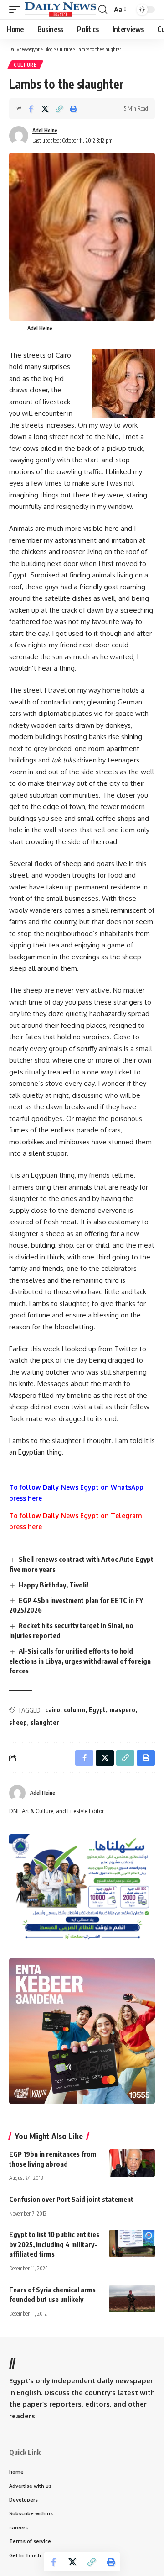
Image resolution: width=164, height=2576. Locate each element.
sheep (18, 1722)
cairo (53, 1710)
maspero (122, 1710)
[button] (17, 9)
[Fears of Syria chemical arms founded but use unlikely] (132, 2299)
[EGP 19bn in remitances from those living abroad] (132, 2163)
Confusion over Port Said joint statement (71, 2199)
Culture (25, 65)
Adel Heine (45, 130)
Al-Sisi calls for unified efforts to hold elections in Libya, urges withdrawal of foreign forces (80, 1661)
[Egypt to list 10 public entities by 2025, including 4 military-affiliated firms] (132, 2243)
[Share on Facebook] (31, 109)
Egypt (97, 1710)
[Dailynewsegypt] (60, 9)
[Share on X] (45, 109)
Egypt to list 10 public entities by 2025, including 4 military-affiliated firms (54, 2244)
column (74, 1710)
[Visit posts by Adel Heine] (17, 1793)
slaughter (45, 1722)
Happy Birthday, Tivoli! (54, 1585)
